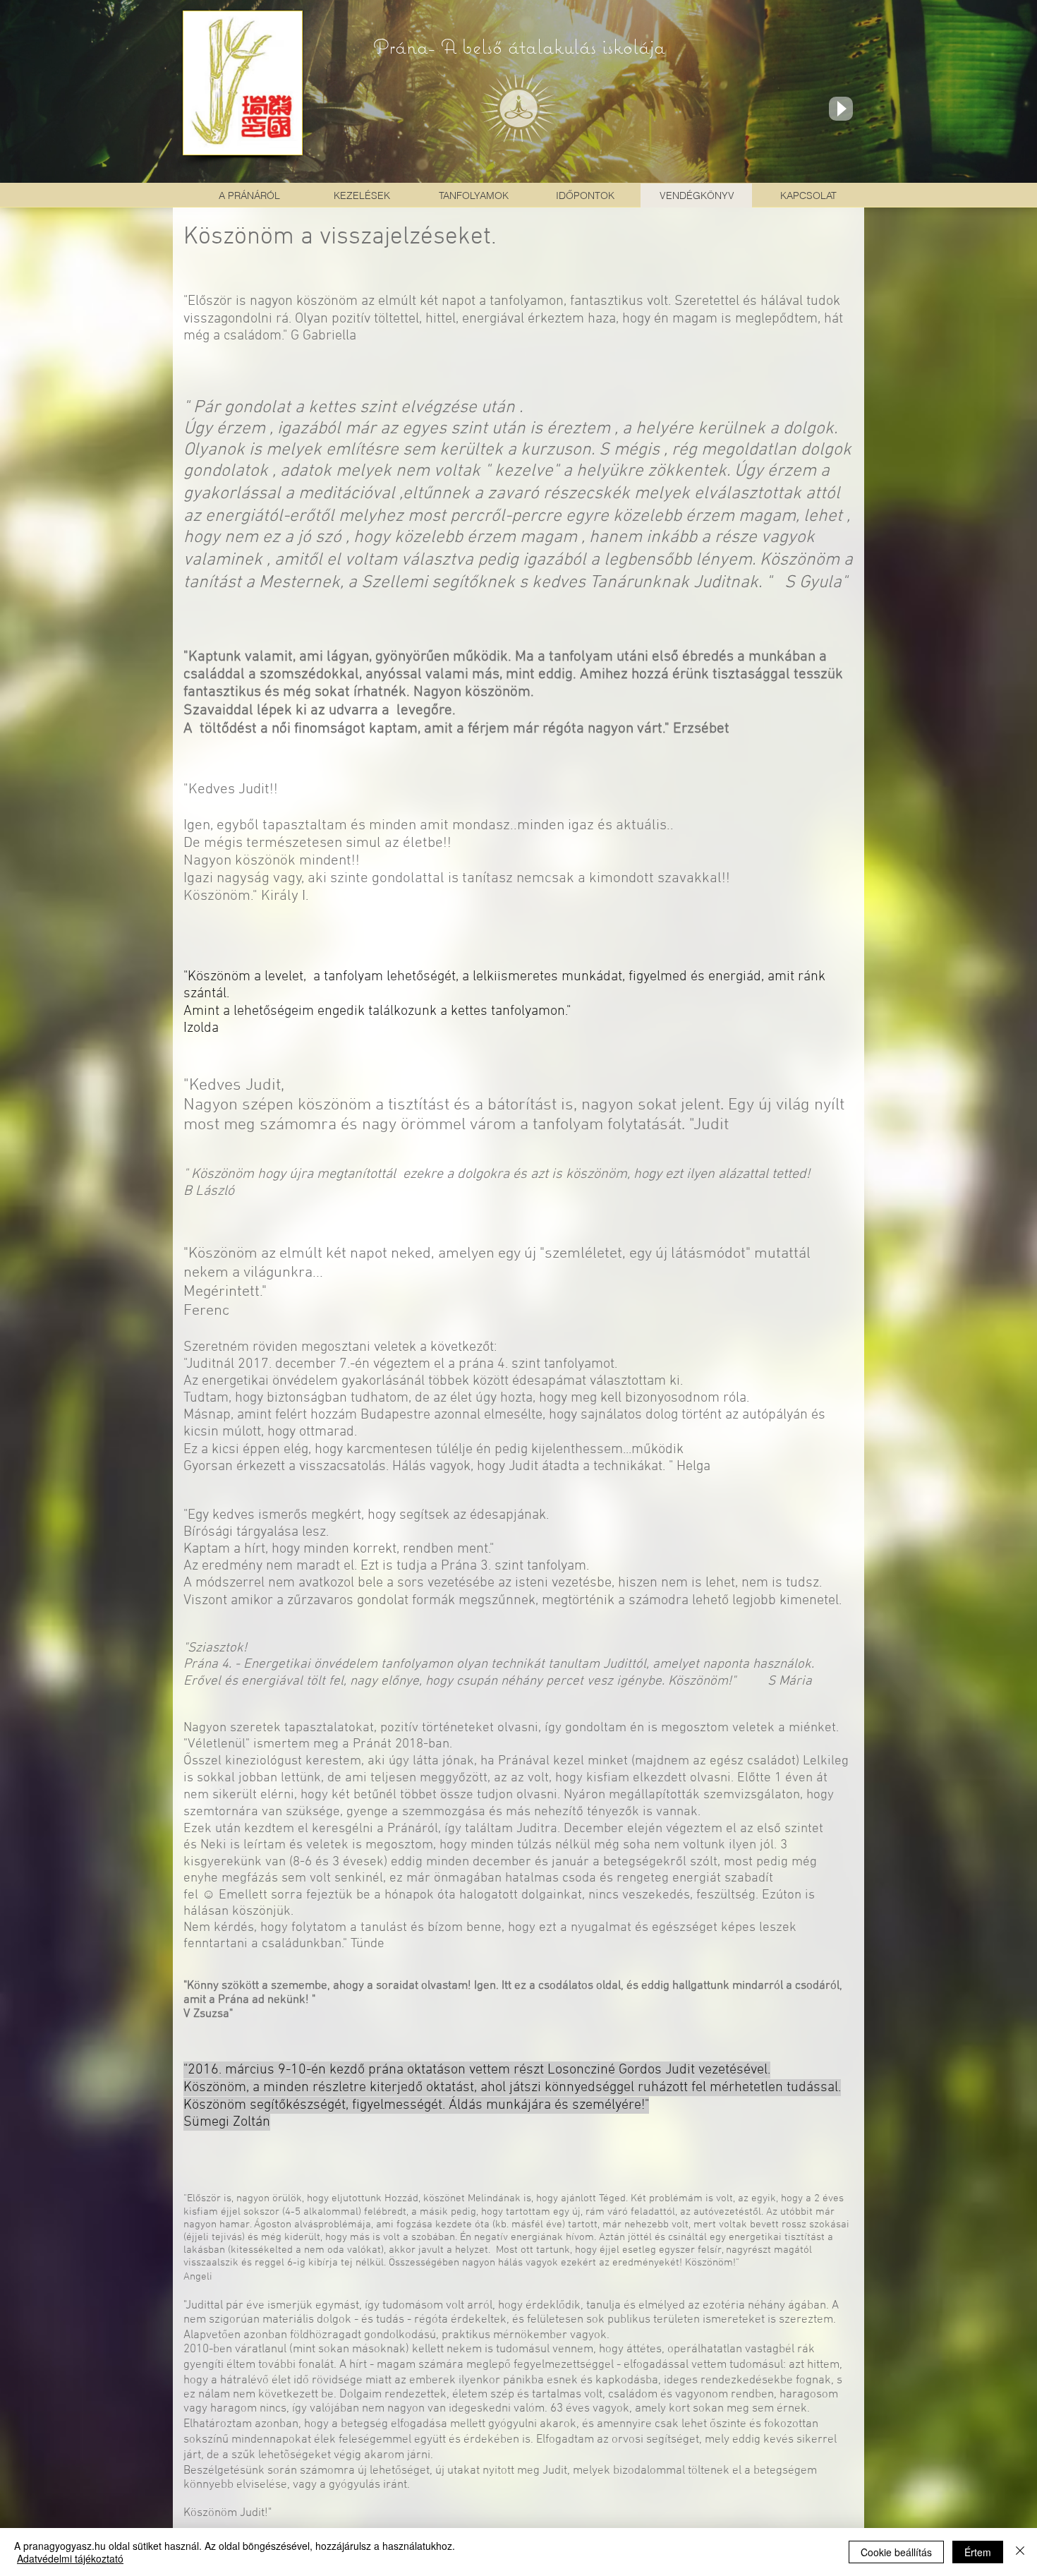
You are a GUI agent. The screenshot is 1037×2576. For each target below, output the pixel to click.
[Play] (841, 109)
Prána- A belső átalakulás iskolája (519, 46)
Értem (978, 2552)
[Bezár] (1020, 2552)
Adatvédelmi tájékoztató (70, 2558)
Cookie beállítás (896, 2552)
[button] (362, 195)
